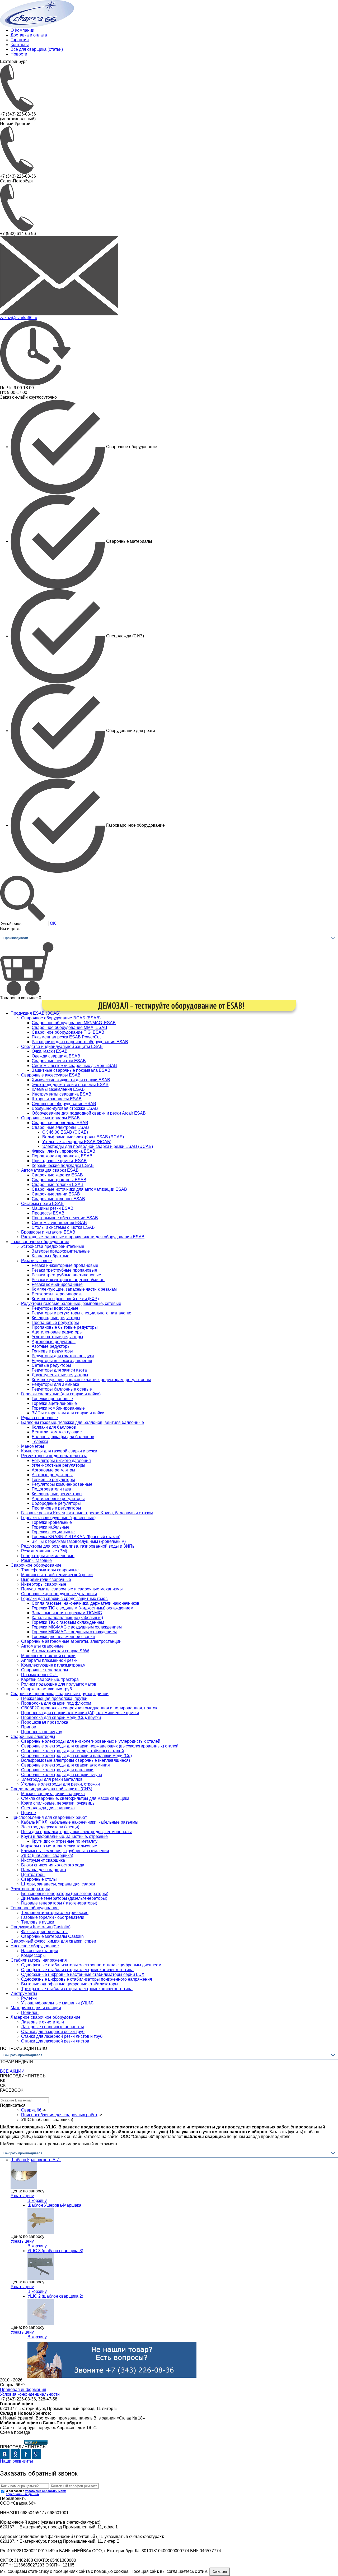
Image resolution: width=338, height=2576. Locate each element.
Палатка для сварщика (44, 1870)
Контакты (20, 45)
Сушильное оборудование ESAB (64, 1104)
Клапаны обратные (51, 1256)
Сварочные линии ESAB (56, 1194)
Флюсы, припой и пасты (44, 1932)
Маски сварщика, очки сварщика (53, 1794)
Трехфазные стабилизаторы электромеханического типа (77, 1989)
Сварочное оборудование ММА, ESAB (69, 1027)
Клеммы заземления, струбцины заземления (65, 1851)
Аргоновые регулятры (53, 1470)
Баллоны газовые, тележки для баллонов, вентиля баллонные (83, 1422)
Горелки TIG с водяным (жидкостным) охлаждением (83, 1608)
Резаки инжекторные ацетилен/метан (68, 1280)
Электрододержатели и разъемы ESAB (70, 1085)
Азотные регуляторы (52, 1475)
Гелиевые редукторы (52, 1351)
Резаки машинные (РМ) (44, 1551)
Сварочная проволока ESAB (60, 1123)
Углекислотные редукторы (57, 1337)
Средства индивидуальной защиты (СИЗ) (51, 1789)
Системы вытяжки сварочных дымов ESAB (74, 1066)
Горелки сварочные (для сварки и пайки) (61, 1394)
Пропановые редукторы (55, 1322)
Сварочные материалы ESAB (50, 1118)
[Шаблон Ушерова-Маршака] (41, 2221)
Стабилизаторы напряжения (39, 1960)
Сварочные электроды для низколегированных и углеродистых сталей (91, 1741)
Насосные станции (40, 1951)
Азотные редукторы (51, 1346)
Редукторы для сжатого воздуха (63, 1356)
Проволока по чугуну (42, 1732)
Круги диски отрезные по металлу (65, 1841)
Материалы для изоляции (36, 2008)
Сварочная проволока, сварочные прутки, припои (60, 1694)
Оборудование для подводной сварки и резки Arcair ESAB (89, 1113)
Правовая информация (23, 2389)
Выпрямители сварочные (46, 1579)
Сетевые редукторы (51, 1365)
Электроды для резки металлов (52, 1779)
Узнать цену (22, 2196)
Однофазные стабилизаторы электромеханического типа (77, 1970)
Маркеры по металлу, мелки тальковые (59, 1846)
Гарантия (20, 40)
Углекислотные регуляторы (58, 1465)
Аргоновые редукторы (54, 1342)
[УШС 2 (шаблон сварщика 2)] (41, 2311)
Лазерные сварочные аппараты (53, 2027)
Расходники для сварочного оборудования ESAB (80, 1042)
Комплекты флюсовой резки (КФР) (65, 1299)
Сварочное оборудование (36, 1565)
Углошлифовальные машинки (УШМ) (57, 2003)
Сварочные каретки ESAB (57, 1175)
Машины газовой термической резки (57, 1575)
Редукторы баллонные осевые (62, 1389)
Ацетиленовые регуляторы (58, 1499)
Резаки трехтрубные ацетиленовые (66, 1275)
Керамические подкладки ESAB (63, 1165)
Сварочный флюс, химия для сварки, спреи (53, 1941)
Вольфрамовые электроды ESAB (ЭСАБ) (83, 1137)
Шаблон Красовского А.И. (36, 2160)
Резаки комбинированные (57, 1284)
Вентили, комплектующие (57, 1432)
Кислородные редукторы (56, 1318)
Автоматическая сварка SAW (60, 1651)
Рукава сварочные (39, 1418)
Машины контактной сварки (48, 1656)
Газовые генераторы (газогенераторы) (59, 1903)
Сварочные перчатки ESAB (59, 1061)
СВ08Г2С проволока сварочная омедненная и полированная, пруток (89, 1708)
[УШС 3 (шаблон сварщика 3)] (41, 2266)
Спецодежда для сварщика (48, 1808)
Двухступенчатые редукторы (60, 1375)
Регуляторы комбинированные (62, 1484)
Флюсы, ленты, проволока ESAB (64, 1151)
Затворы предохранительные (61, 1251)
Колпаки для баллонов (54, 1427)
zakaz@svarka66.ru (19, 318)
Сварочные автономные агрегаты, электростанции (71, 1641)
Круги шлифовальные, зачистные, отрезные (64, 1836)
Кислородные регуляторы (57, 1494)
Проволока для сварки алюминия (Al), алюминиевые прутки (80, 1713)
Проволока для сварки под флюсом (56, 1703)
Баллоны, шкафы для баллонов (63, 1437)
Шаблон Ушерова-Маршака (54, 2205)
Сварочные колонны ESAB (58, 1199)
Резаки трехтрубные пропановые (64, 1270)
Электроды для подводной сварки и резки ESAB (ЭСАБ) (98, 1146)
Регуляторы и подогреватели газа (54, 1456)
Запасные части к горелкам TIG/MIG (67, 1613)
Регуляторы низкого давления (61, 1460)
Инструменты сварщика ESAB (62, 1094)
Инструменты (24, 1993)
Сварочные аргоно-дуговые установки (59, 1594)
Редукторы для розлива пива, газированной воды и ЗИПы (78, 1546)
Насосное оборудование (35, 1946)
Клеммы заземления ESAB (58, 1089)
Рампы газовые (36, 1560)
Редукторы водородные (55, 1308)
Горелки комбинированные (58, 1408)
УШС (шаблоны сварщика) (47, 1855)
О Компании (22, 30)
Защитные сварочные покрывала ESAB (71, 1070)
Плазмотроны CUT (40, 1675)
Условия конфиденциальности (30, 2394)
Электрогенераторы (30, 1889)
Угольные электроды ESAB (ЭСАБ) (77, 1142)
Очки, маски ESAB (50, 1051)
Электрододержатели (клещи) (50, 1827)
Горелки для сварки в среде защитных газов (64, 1598)
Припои (29, 1727)
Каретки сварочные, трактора (50, 1679)
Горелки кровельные (52, 1522)
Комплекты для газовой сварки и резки (59, 1451)
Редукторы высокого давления (62, 1361)
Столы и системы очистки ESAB (63, 1227)
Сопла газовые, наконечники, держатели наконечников (86, 1603)
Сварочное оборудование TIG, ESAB (68, 1032)
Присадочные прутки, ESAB (59, 1161)
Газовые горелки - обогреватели (53, 1917)
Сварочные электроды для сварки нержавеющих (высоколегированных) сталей (100, 1746)
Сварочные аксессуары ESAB (51, 1075)
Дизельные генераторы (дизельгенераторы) (64, 1898)
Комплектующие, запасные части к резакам (74, 1289)
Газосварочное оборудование (40, 1242)
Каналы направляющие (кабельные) (67, 1618)
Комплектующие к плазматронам (53, 1665)
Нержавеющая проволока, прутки (54, 1698)
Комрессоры (33, 1955)
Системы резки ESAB (42, 1204)
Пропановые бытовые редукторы (65, 1327)
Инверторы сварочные (44, 1584)
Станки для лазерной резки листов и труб (62, 2036)
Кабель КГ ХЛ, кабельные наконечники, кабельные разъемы (80, 1822)
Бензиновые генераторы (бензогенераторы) (65, 1894)
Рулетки (29, 1998)
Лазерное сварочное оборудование (46, 2017)
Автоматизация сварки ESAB (50, 1170)
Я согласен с (36, 2492)
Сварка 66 (31, 2110)
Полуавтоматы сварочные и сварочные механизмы (72, 1589)
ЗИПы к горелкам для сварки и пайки (68, 1413)
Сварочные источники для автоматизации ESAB (79, 1189)
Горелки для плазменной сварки (63, 1637)
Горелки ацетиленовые (54, 1403)
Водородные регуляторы (56, 1503)
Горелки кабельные (51, 1527)
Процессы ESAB (48, 1213)
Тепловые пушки (38, 1922)
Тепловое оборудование (35, 1908)
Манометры (33, 1446)
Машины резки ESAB (53, 1208)
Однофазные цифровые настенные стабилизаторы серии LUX (83, 1974)
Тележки (40, 1441)
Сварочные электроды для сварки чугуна (62, 1775)
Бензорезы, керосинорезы (58, 1294)
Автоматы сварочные (42, 1646)
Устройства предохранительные (53, 1246)
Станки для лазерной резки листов (55, 2041)
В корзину (37, 2200)
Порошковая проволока (45, 1722)
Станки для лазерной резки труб (53, 2032)
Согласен (220, 2572)
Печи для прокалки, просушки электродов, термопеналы (76, 1832)
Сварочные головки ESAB (58, 1184)
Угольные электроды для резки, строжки (60, 1784)
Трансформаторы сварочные (50, 1570)
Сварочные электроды (33, 1736)
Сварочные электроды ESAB (60, 1127)
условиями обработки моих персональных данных (36, 2492)
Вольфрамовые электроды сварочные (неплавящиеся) (76, 1760)
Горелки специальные (53, 1532)
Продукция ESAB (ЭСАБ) (36, 1013)
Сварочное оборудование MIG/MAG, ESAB (74, 1023)
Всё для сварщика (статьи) (37, 49)
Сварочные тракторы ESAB (59, 1180)
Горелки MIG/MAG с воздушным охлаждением (77, 1627)
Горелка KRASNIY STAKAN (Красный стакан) (76, 1537)
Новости (19, 54)
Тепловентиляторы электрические (55, 1913)
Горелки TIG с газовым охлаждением (68, 1622)
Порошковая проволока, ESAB (62, 1156)
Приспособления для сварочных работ (49, 1817)
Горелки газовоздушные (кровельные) (58, 1518)
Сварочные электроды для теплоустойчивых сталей (72, 1751)
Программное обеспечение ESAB (65, 1218)
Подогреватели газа (51, 1489)
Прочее (29, 1813)
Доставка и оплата (29, 35)
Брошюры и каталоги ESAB (48, 1232)
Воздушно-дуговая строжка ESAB (65, 1108)
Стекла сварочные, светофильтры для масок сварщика (75, 1798)
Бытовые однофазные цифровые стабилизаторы (70, 1984)
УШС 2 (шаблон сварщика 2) (55, 2296)
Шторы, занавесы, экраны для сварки (58, 1884)
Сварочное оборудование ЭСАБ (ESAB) (61, 1018)
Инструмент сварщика (43, 1860)
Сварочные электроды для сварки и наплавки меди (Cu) (76, 1756)
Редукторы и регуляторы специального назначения (82, 1313)
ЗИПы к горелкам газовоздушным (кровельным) (79, 1541)
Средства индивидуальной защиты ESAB (62, 1046)
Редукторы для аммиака (55, 1384)
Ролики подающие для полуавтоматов (59, 1684)
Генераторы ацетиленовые (48, 1556)
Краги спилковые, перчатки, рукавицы (58, 1803)
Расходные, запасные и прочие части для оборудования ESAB (83, 1237)
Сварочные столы (39, 1879)
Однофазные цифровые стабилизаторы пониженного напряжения (87, 1979)
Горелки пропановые (52, 1399)
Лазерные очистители (43, 2022)
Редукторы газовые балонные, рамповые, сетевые (71, 1303)
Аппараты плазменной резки (49, 1660)
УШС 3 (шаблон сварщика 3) (55, 2251)
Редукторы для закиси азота (59, 1370)
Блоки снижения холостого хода (53, 1865)
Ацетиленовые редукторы (57, 1332)
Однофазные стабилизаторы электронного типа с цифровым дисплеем (91, 1965)
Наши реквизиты (17, 2461)
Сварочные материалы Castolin (52, 1936)
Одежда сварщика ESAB (56, 1056)
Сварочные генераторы (45, 1670)
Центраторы (33, 1874)
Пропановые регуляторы (56, 1508)
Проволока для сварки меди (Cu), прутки (61, 1717)
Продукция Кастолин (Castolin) (41, 1927)
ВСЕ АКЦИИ (12, 2071)
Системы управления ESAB (59, 1223)
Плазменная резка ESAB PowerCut (66, 1037)
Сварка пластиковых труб (46, 1689)
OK (53, 923)
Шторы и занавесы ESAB (57, 1099)
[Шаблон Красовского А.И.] (24, 2175)
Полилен (30, 2012)
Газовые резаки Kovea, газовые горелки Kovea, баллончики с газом (87, 1513)
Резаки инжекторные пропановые (65, 1265)
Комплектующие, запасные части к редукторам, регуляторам (91, 1380)
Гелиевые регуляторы (53, 1480)
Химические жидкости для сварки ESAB (71, 1080)
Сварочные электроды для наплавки (57, 1770)
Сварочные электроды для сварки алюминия (65, 1765)
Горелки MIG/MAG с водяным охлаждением (74, 1632)
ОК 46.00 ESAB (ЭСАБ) (65, 1132)
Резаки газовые (36, 1261)
